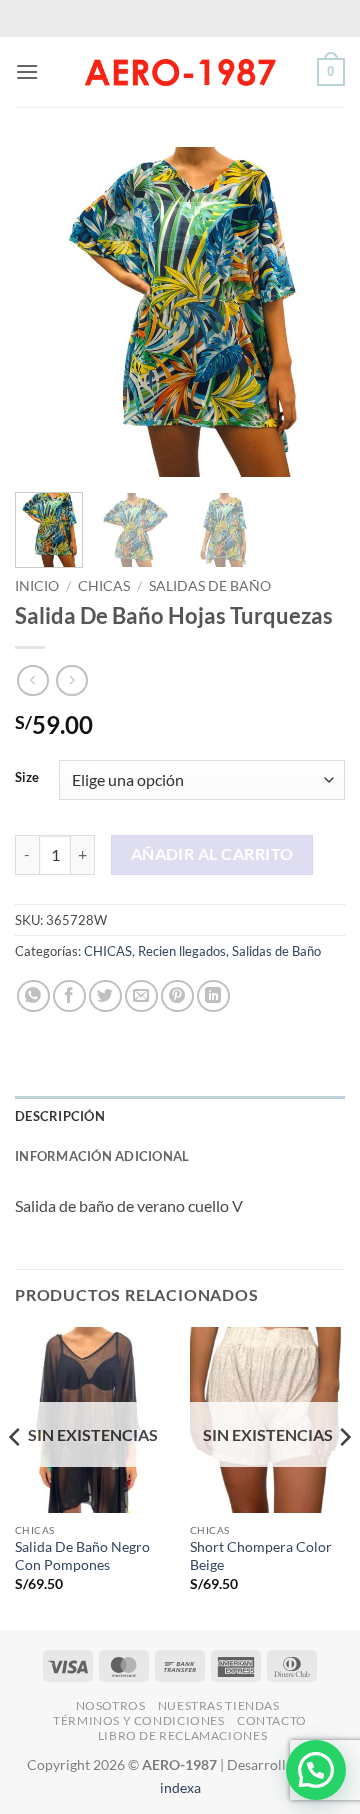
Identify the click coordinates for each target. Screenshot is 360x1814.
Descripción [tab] (60, 1116)
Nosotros (111, 1705)
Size (27, 778)
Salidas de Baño (210, 586)
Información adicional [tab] (102, 1156)
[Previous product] (71, 680)
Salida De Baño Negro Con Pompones (82, 1556)
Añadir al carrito (212, 854)
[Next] (313, 312)
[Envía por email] (141, 996)
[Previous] (47, 312)
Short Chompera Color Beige (261, 1556)
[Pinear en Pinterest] (177, 996)
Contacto (272, 1720)
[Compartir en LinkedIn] (213, 996)
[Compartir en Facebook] (69, 996)
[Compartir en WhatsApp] (33, 996)
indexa (180, 1787)
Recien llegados (182, 951)
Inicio (37, 586)
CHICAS (104, 586)
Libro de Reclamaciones (182, 1735)
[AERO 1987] (180, 72)
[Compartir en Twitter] (105, 996)
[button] (27, 71)
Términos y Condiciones (138, 1720)
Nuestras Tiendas (219, 1705)
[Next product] (32, 680)
